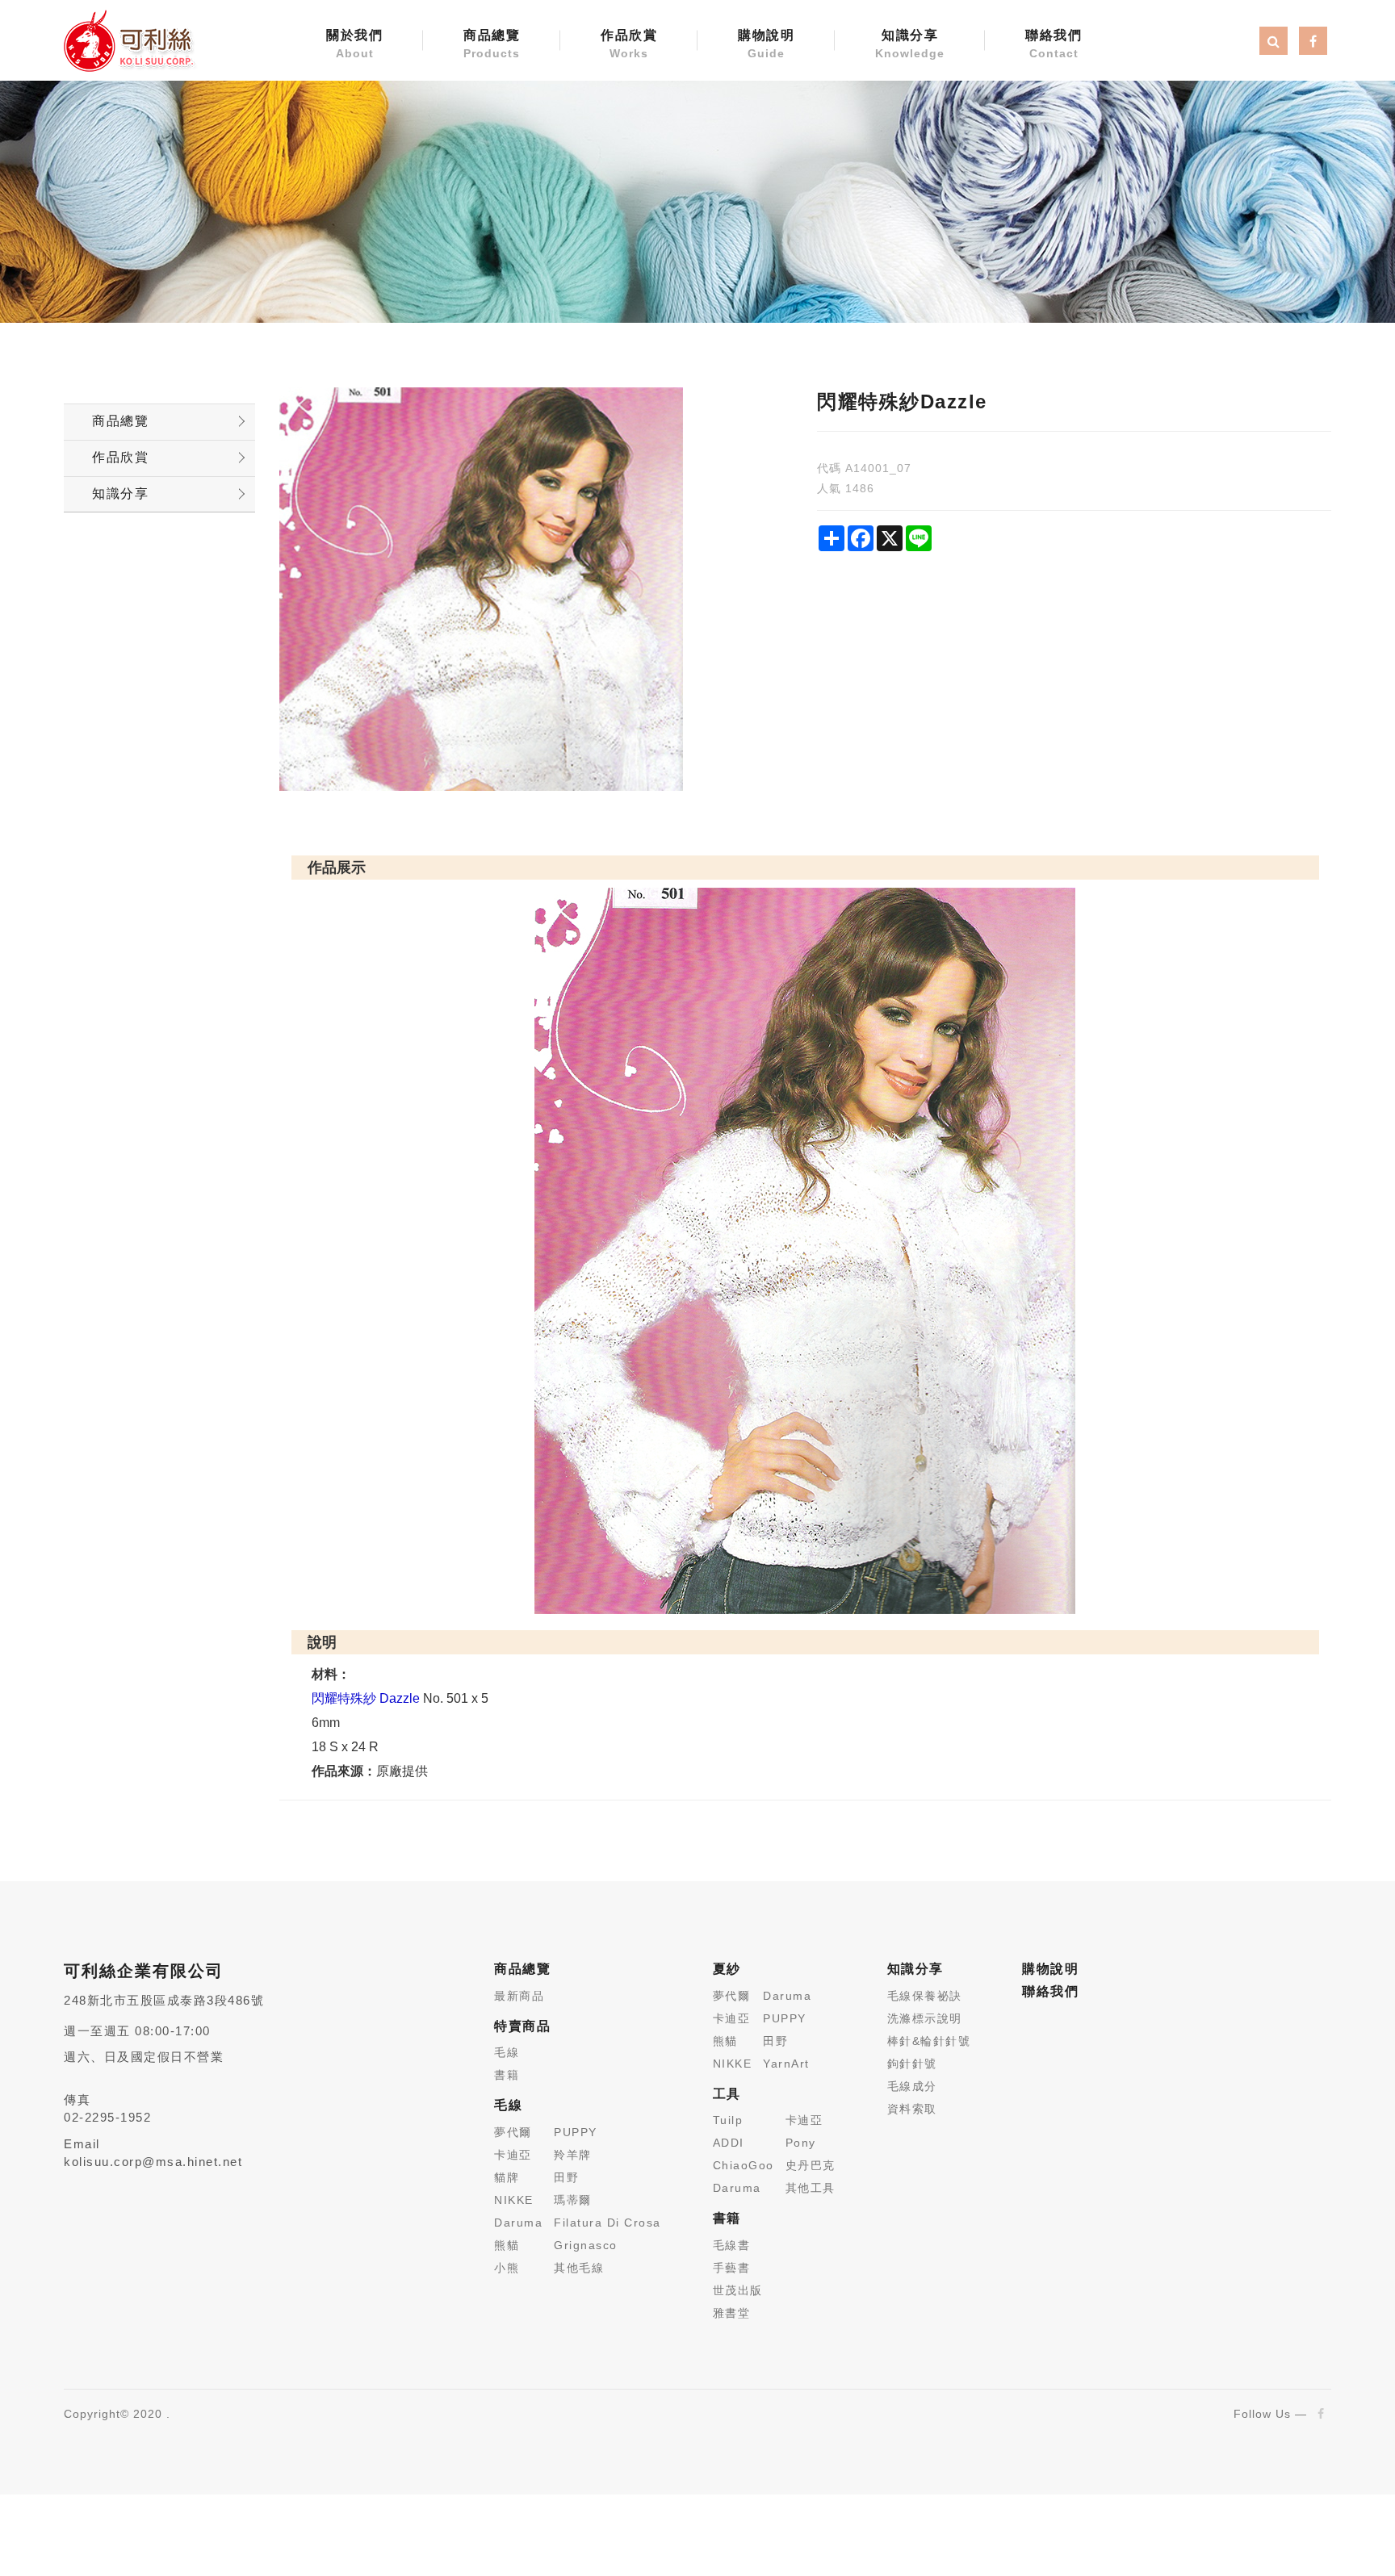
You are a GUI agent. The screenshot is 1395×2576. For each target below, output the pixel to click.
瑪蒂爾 (573, 2200)
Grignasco (586, 2245)
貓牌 (507, 2177)
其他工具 (811, 2188)
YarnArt (786, 2064)
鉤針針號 (912, 2064)
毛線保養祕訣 (925, 1996)
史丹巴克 (811, 2165)
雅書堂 (732, 2313)
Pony (801, 2143)
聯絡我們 (1054, 44)
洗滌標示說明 (925, 2018)
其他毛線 (579, 2268)
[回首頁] (128, 40)
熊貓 (507, 2245)
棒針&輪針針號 (929, 2041)
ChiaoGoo (744, 2165)
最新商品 (519, 1996)
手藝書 (732, 2268)
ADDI (729, 2143)
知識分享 (910, 44)
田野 (566, 2177)
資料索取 (912, 2109)
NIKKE (514, 2200)
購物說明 (766, 44)
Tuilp (728, 2120)
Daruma (518, 2223)
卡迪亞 (513, 2155)
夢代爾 (513, 2132)
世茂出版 (738, 2290)
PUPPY (576, 2132)
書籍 (507, 2075)
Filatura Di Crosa (607, 2223)
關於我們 (354, 44)
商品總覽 (492, 44)
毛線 (507, 2052)
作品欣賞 (629, 44)
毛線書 (732, 2245)
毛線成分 (912, 2086)
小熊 (507, 2268)
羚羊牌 (573, 2155)
